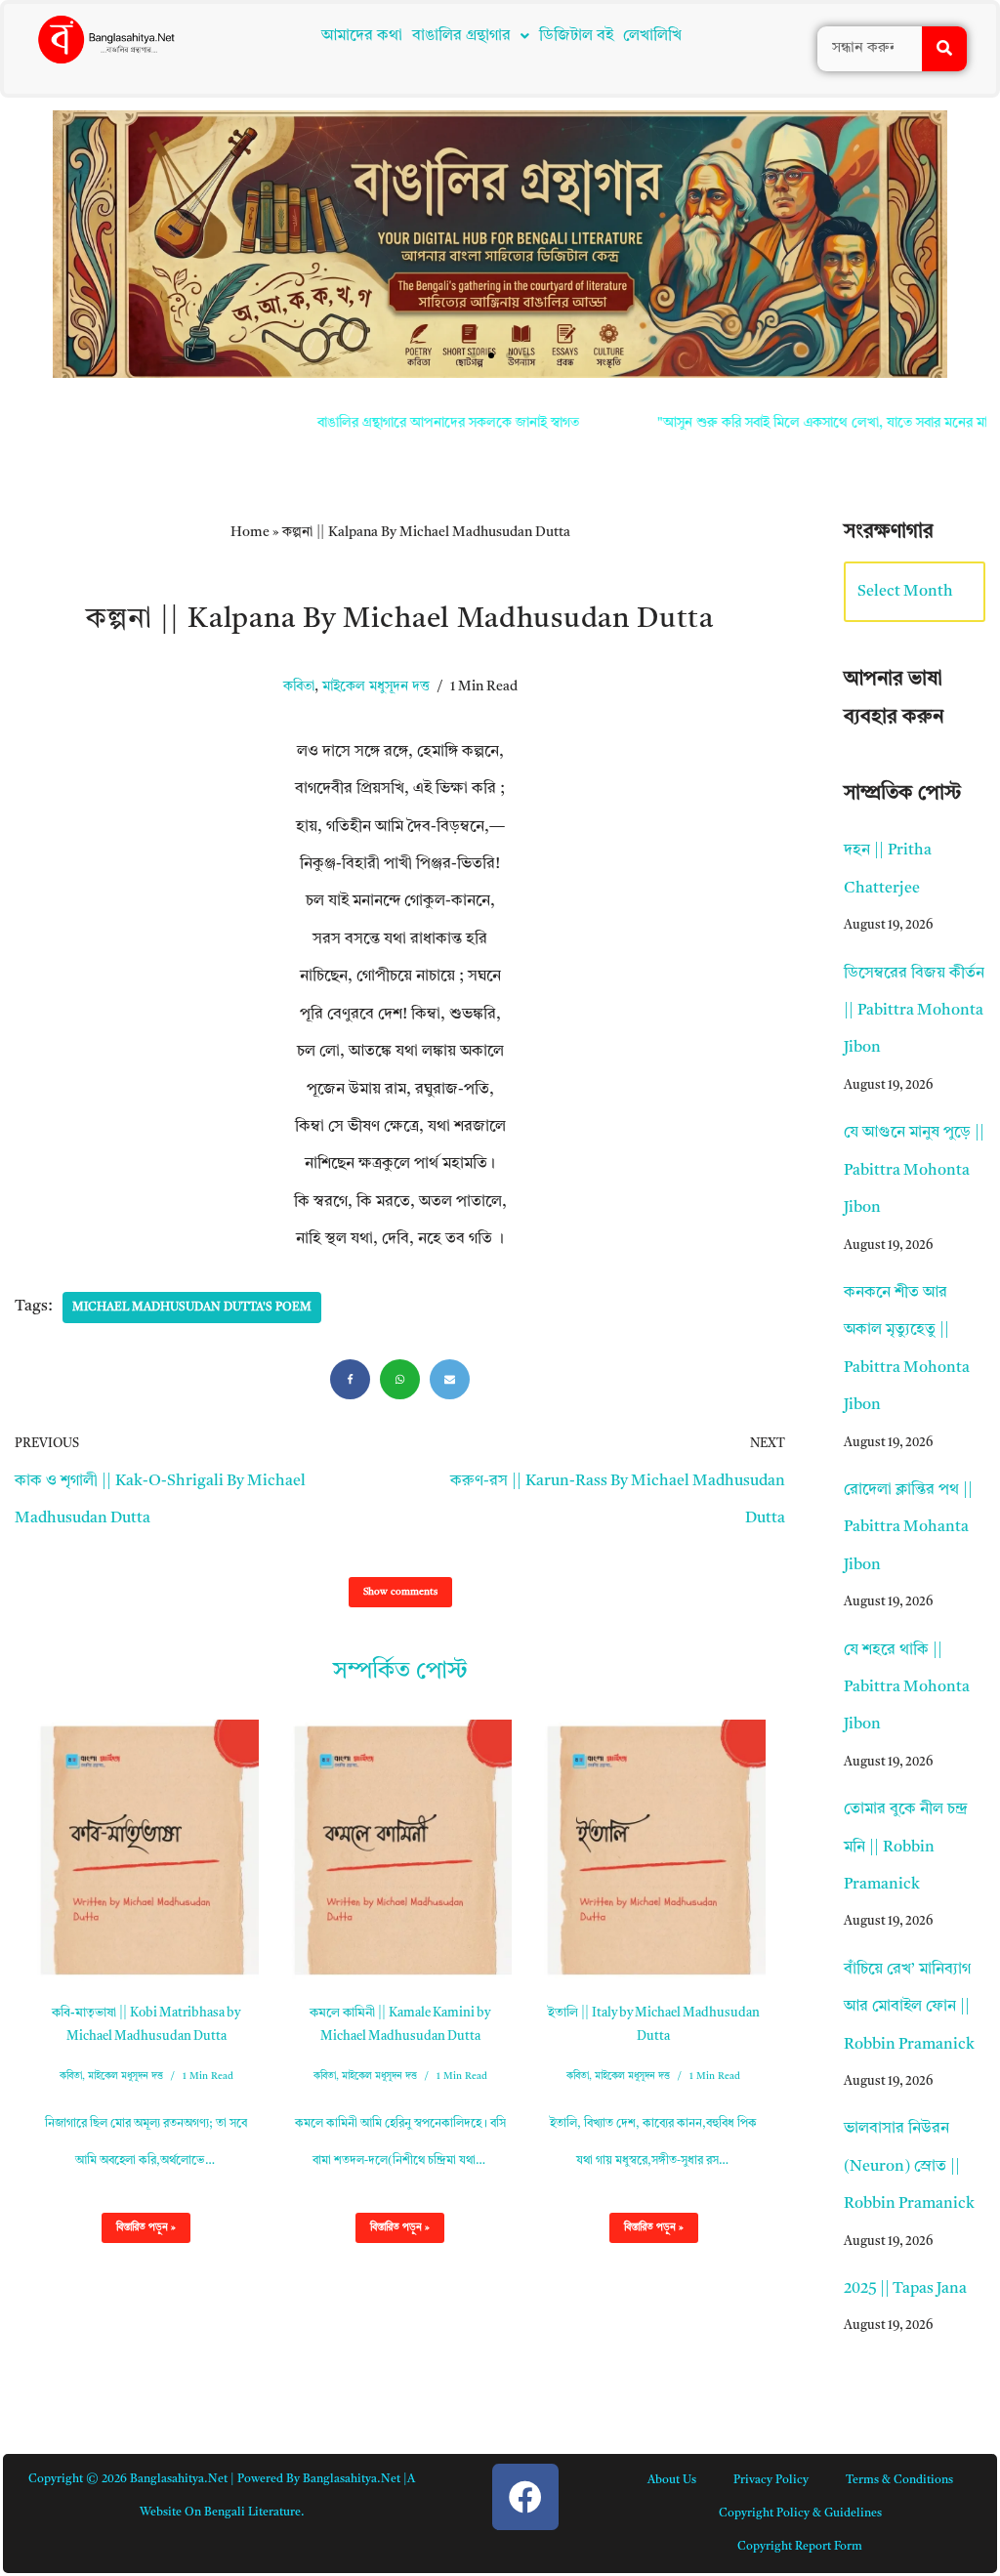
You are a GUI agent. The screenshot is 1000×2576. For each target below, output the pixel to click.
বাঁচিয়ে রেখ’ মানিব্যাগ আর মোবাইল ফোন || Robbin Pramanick (909, 2007)
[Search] (944, 49)
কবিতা (299, 687)
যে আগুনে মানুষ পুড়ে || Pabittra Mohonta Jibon (914, 1170)
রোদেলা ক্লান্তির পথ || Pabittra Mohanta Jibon (908, 1528)
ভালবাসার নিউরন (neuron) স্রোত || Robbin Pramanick (909, 2166)
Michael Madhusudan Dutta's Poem (192, 1308)
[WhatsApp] (400, 1379)
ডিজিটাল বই (576, 36)
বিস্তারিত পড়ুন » (139, 2232)
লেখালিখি (652, 36)
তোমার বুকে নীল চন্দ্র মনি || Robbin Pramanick (906, 1847)
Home (250, 532)
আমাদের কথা (362, 36)
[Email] (450, 1379)
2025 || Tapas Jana (905, 2289)
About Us (672, 2480)
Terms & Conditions (899, 2480)
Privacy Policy (771, 2480)
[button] (471, 36)
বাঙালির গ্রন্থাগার (461, 36)
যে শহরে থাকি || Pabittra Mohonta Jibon (907, 1688)
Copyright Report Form (800, 2547)
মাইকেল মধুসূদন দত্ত (376, 687)
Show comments (400, 1592)
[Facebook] (350, 1379)
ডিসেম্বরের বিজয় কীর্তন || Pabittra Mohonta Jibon (914, 1011)
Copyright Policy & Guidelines (800, 2514)
